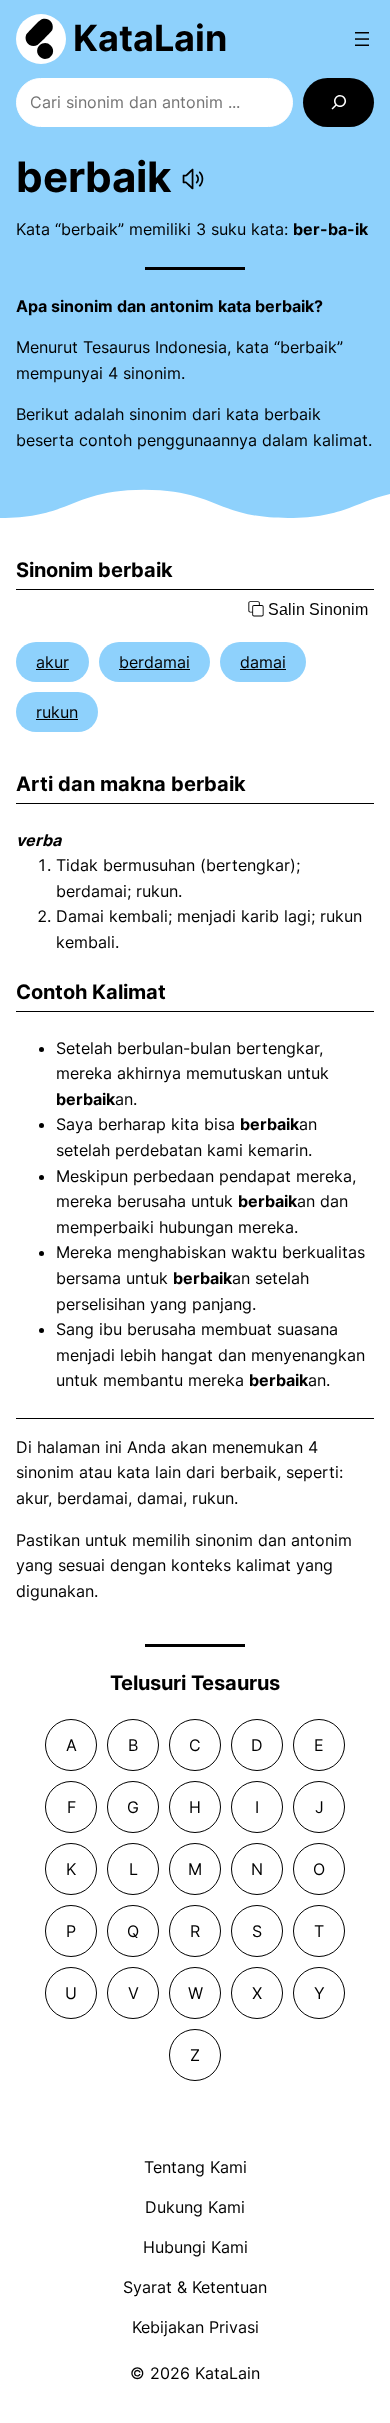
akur (52, 662)
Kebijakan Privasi (195, 2327)
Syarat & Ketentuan (195, 2287)
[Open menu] (362, 39)
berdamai (154, 662)
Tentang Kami (195, 2167)
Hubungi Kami (195, 2247)
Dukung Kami (195, 2207)
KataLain (150, 38)
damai (263, 662)
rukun (57, 712)
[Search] (338, 102)
